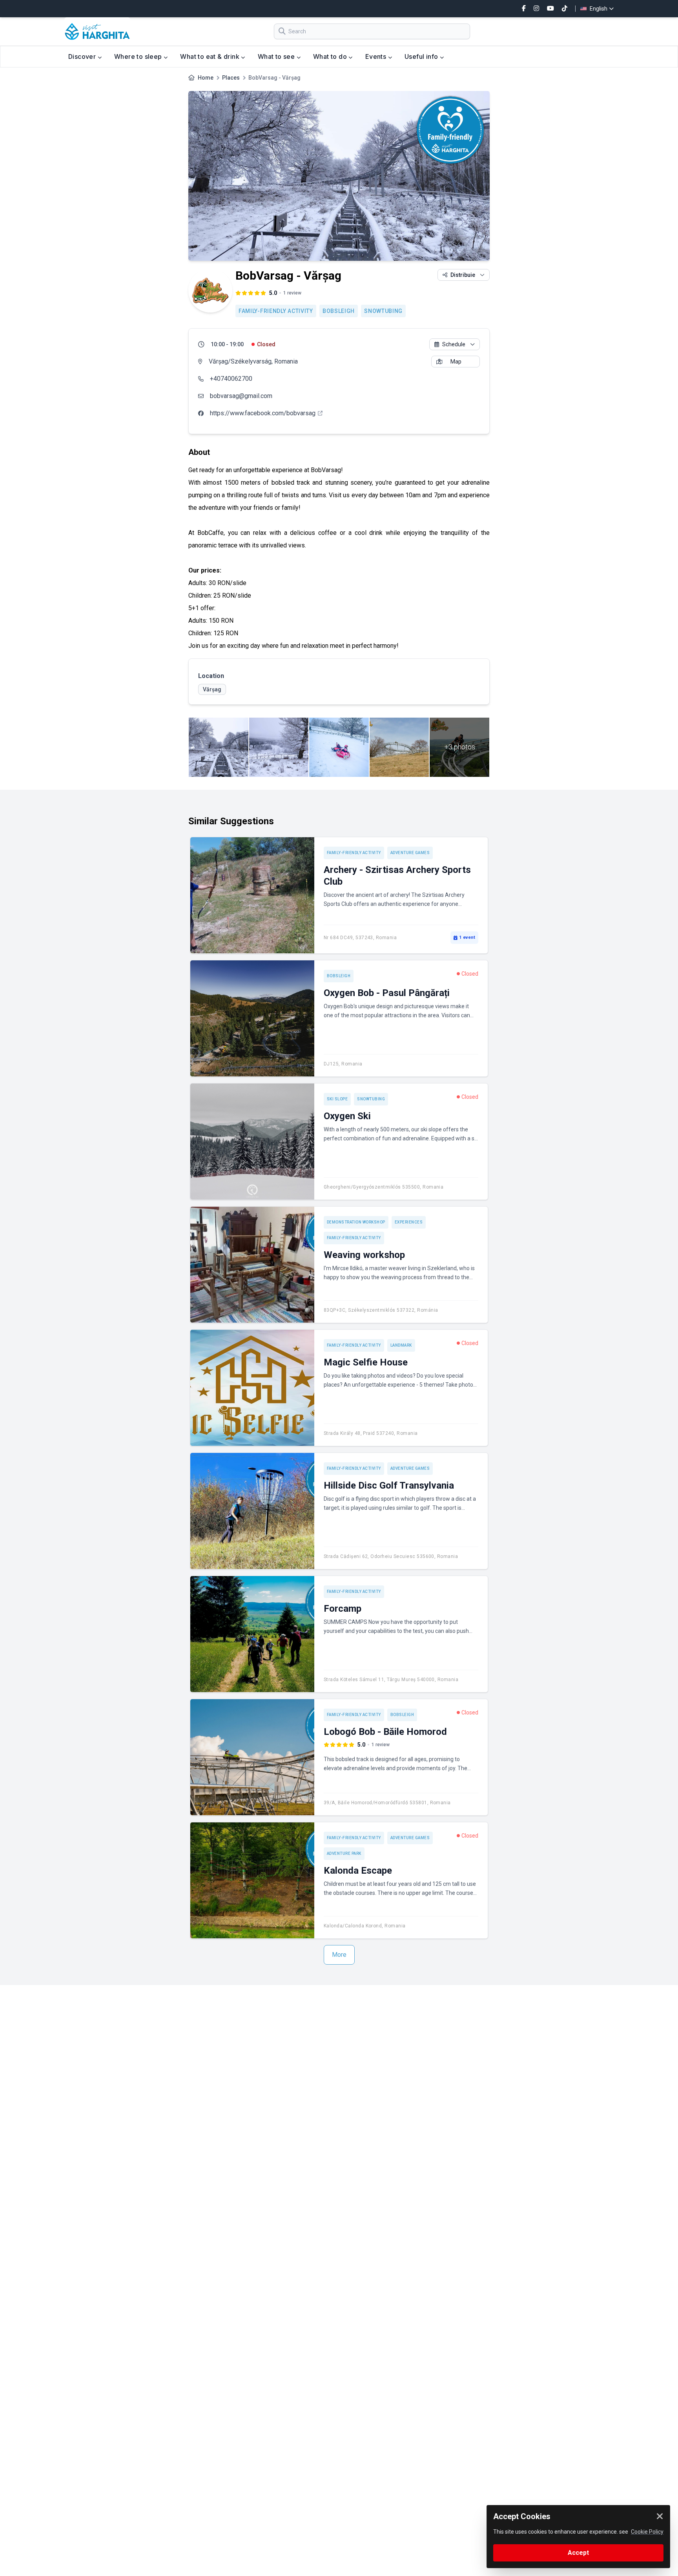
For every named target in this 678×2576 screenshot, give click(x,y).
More (339, 1955)
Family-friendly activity (276, 311)
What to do (331, 56)
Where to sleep (139, 56)
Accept (578, 2553)
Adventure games (410, 853)
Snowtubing (383, 311)
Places (231, 78)
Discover (83, 56)
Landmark (401, 1345)
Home (206, 78)
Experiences (409, 1222)
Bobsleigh (339, 311)
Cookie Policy (647, 2532)
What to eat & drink (211, 56)
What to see (277, 56)
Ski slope (337, 1099)
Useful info (422, 56)
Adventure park (344, 1853)
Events (377, 56)
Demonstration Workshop (356, 1222)
